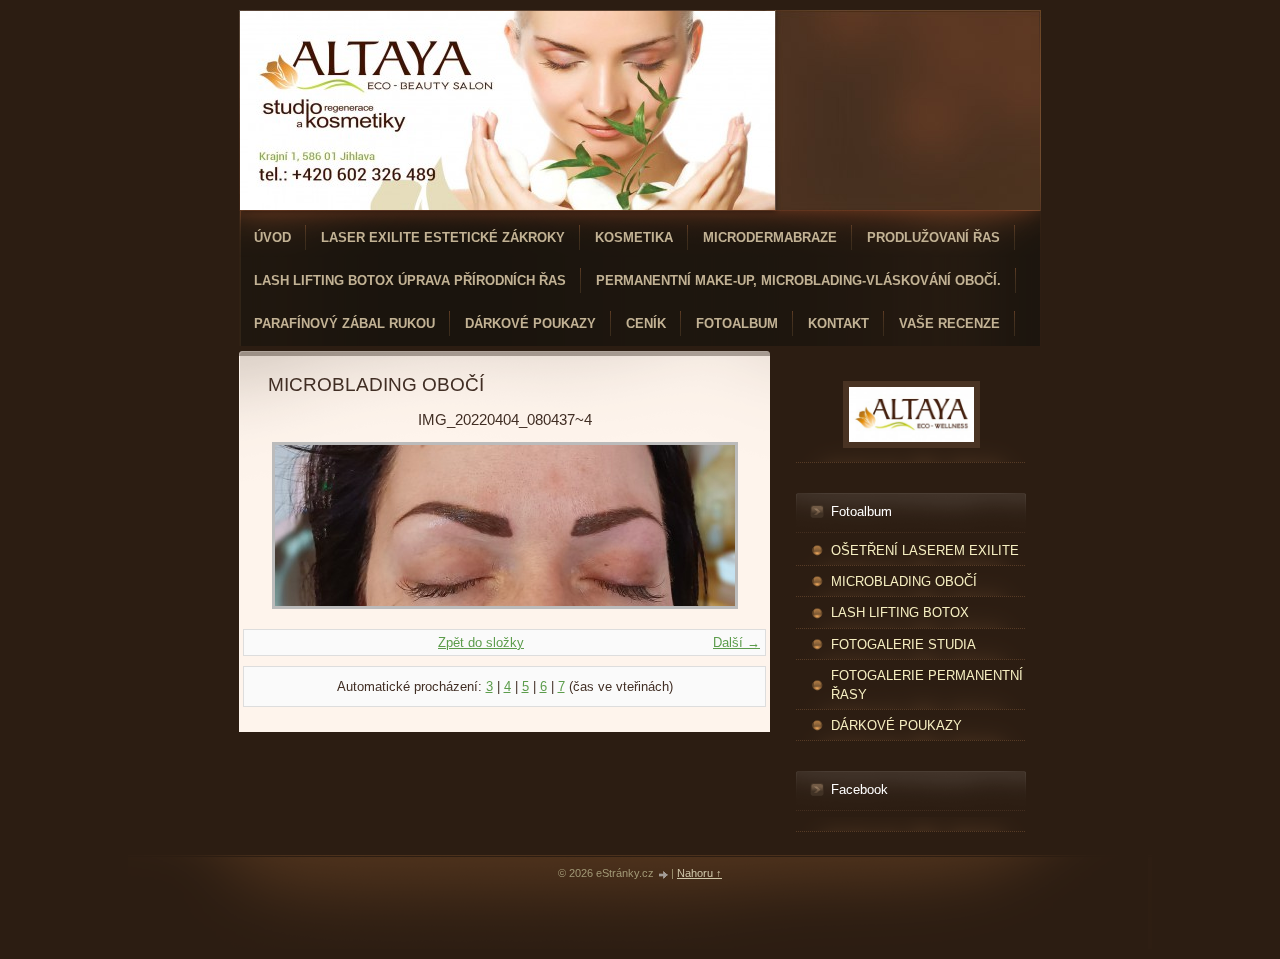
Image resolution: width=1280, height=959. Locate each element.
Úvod (272, 237)
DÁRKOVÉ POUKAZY (530, 323)
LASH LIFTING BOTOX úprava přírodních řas (410, 280)
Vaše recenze (949, 323)
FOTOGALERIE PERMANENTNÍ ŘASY (927, 685)
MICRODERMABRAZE (770, 237)
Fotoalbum (737, 323)
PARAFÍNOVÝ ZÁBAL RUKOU (344, 323)
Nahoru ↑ (699, 873)
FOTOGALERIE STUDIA (903, 644)
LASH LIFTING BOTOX (900, 612)
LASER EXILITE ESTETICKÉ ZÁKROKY (443, 237)
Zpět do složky (481, 642)
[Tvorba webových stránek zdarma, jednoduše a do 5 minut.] (664, 874)
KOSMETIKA (634, 237)
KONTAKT (838, 323)
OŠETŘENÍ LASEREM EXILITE (925, 550)
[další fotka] (708, 525)
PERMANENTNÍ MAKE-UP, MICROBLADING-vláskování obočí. (798, 280)
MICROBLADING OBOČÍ (904, 581)
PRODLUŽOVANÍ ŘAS (933, 237)
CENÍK (646, 323)
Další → (736, 642)
